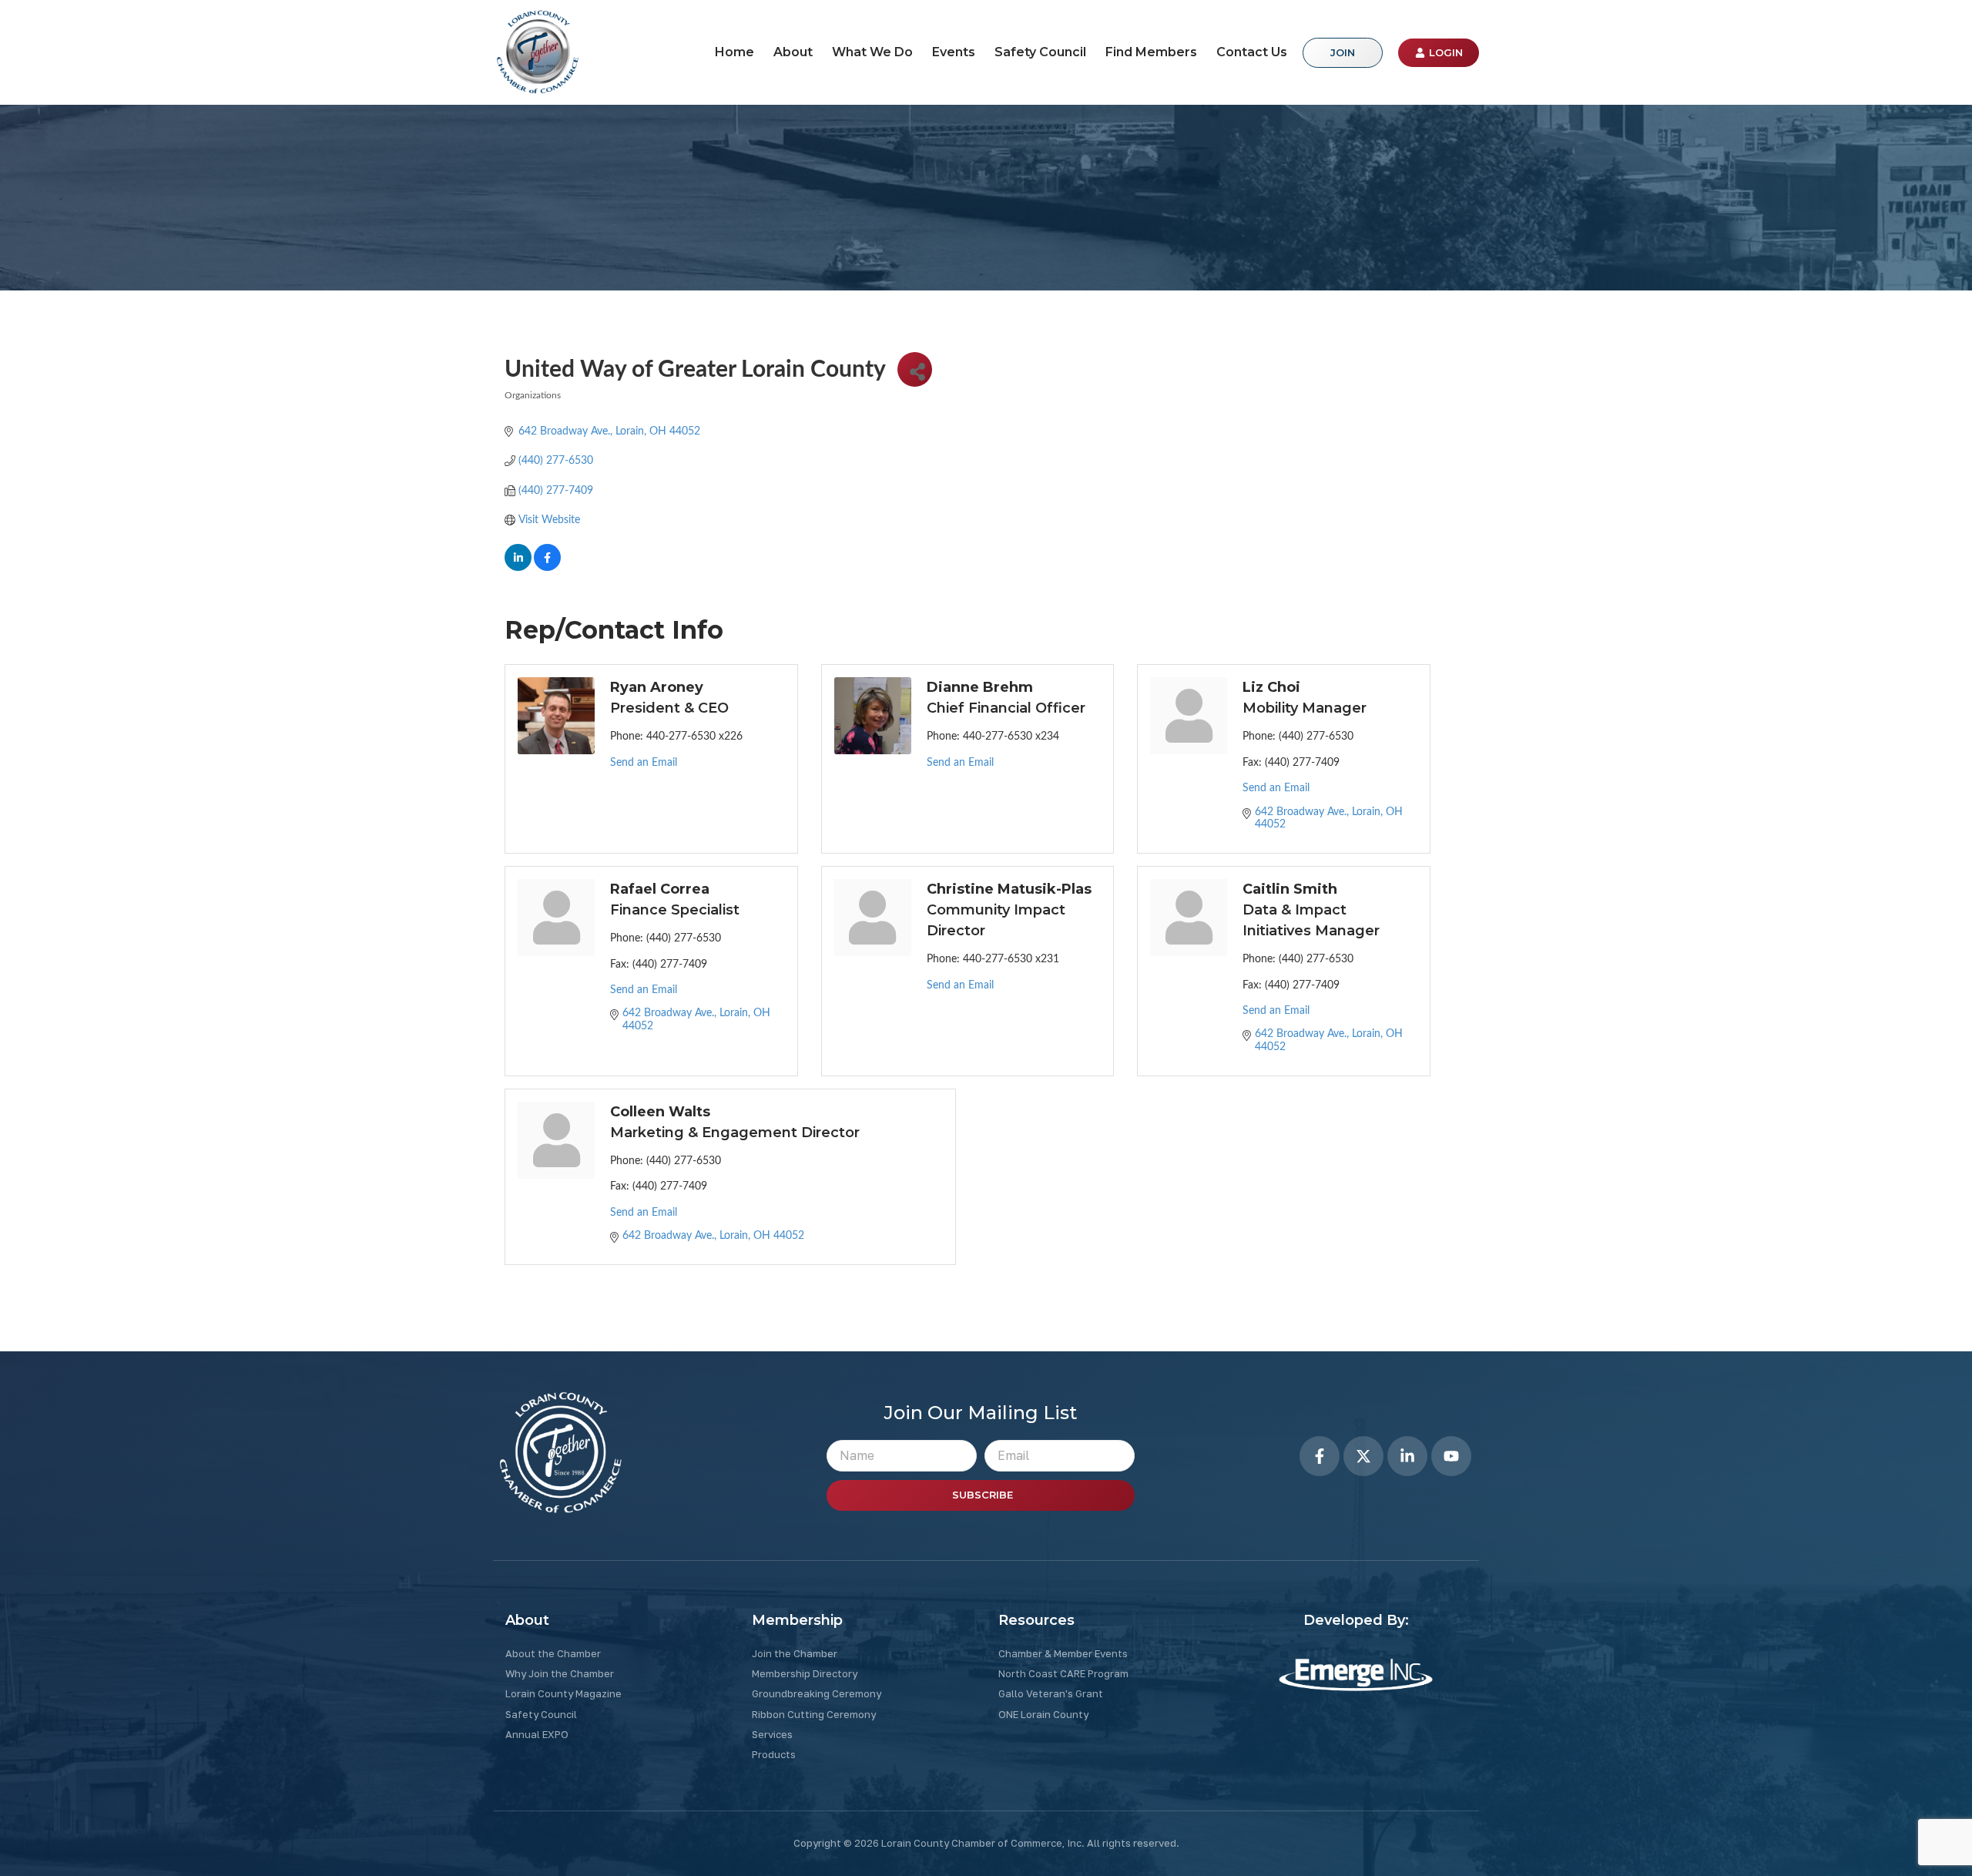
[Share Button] (915, 369)
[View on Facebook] (547, 568)
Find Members (1151, 52)
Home (734, 52)
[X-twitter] (1363, 1456)
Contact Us (1252, 52)
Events (954, 52)
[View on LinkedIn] (518, 568)
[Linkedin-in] (1407, 1456)
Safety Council (1040, 52)
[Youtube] (1451, 1456)
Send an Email (644, 763)
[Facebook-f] (1320, 1456)
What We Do (872, 52)
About (793, 52)
